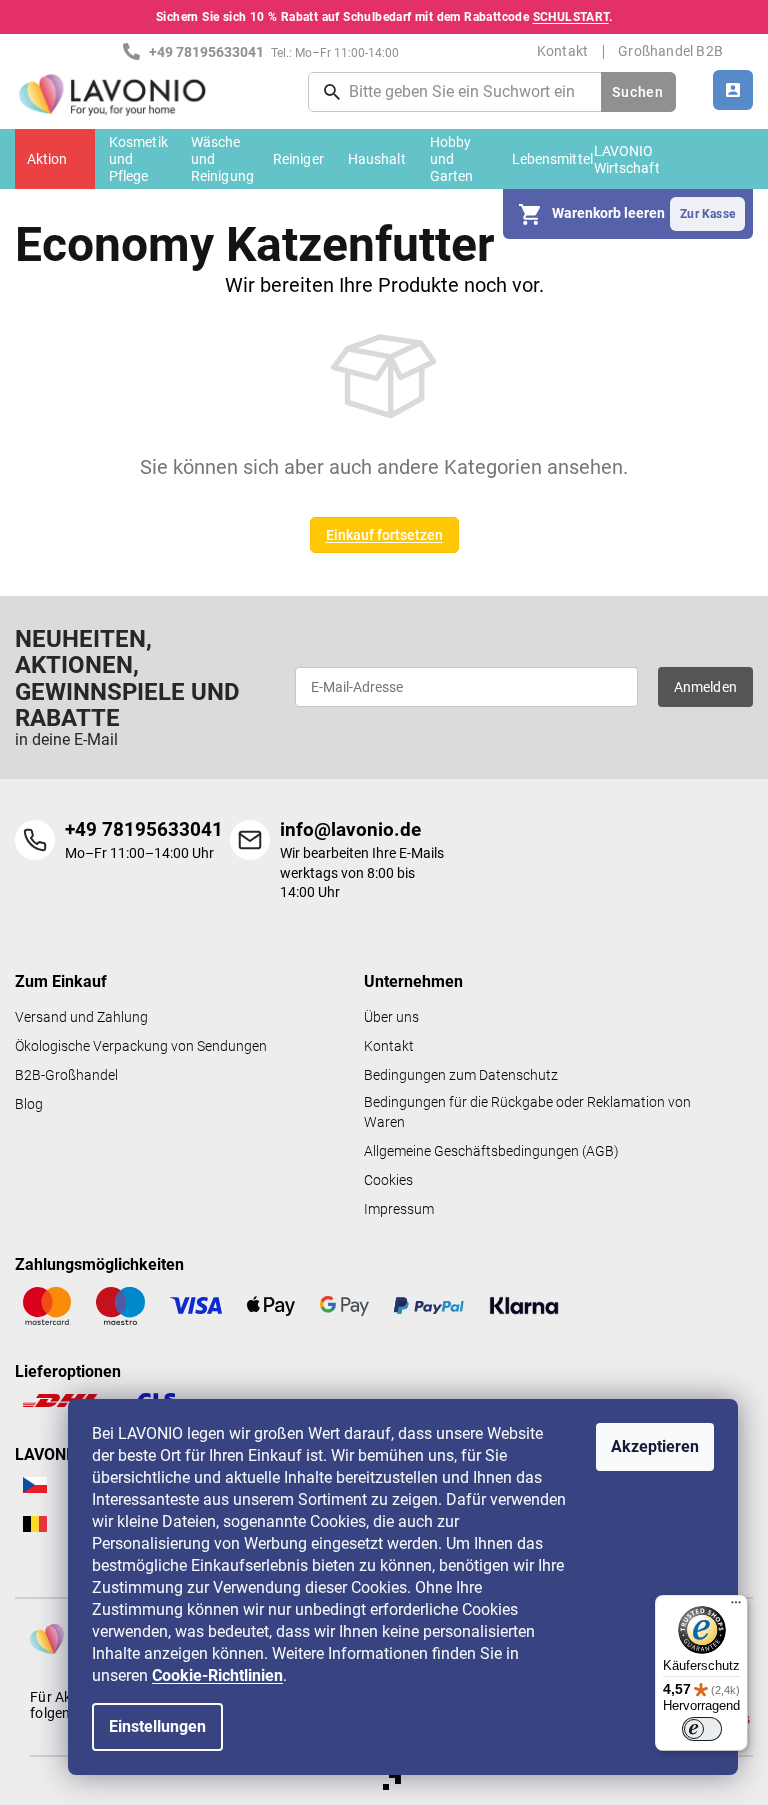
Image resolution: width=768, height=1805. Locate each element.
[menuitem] (55, 159)
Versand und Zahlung (81, 1017)
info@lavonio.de (350, 829)
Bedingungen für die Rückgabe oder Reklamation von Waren (527, 1112)
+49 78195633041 (144, 829)
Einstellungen (157, 1726)
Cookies (388, 1180)
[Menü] (736, 1607)
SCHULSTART (571, 17)
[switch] (702, 1729)
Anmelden (706, 687)
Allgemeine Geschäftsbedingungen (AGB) (491, 1151)
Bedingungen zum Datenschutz (461, 1075)
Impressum (399, 1209)
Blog (29, 1104)
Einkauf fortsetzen (384, 535)
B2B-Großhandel (66, 1075)
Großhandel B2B (670, 51)
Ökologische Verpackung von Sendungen (141, 1046)
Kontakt (562, 51)
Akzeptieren (655, 1446)
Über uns (391, 1017)
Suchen (637, 92)
